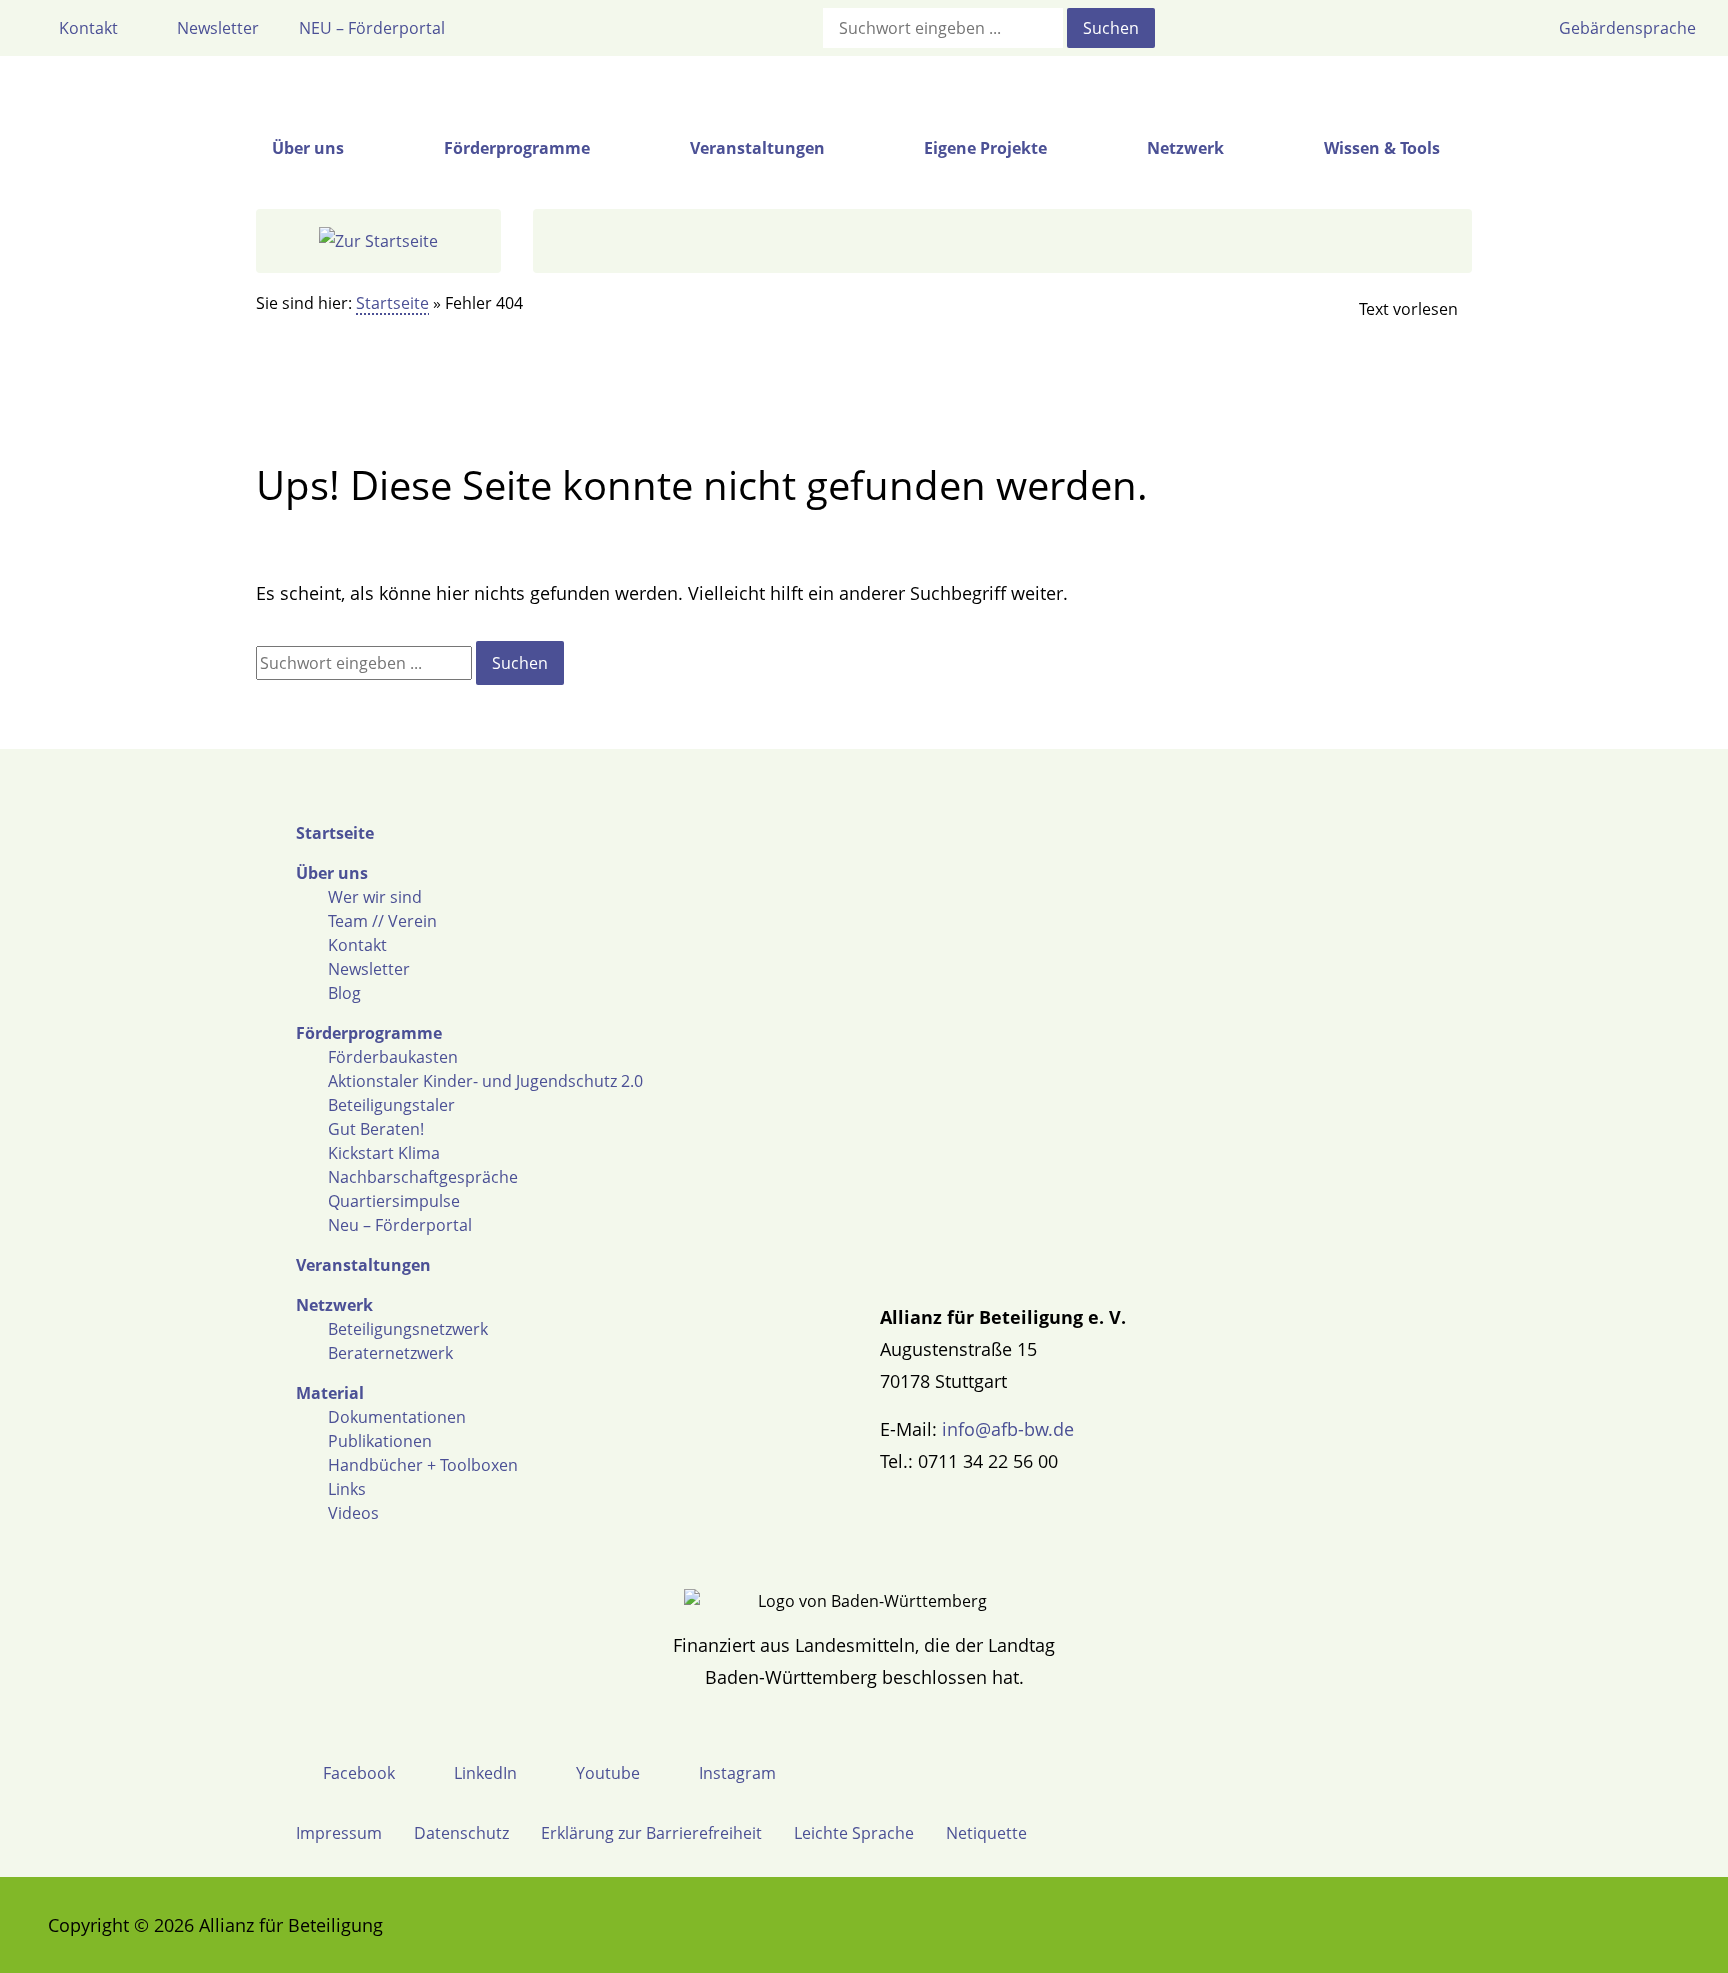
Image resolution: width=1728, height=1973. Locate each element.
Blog (344, 993)
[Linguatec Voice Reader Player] (1392, 309)
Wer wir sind (375, 897)
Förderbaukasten (393, 1057)
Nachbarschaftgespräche (423, 1177)
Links (347, 1489)
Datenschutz (461, 1833)
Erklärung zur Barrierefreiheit (651, 1833)
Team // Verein (382, 921)
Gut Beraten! (376, 1129)
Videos (353, 1513)
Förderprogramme (369, 1033)
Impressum (339, 1833)
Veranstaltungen (363, 1265)
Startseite (392, 303)
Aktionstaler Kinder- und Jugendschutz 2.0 (485, 1081)
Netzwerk (334, 1305)
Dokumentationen (397, 1417)
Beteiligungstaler (391, 1105)
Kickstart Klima (384, 1153)
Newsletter (369, 969)
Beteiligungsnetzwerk (408, 1329)
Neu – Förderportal (400, 1225)
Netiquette (986, 1833)
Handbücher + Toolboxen (423, 1465)
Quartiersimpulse (394, 1201)
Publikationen (380, 1441)
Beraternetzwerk (390, 1353)
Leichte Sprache (854, 1833)
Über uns (332, 873)
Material (330, 1393)
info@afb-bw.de (1008, 1429)
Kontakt (357, 945)
